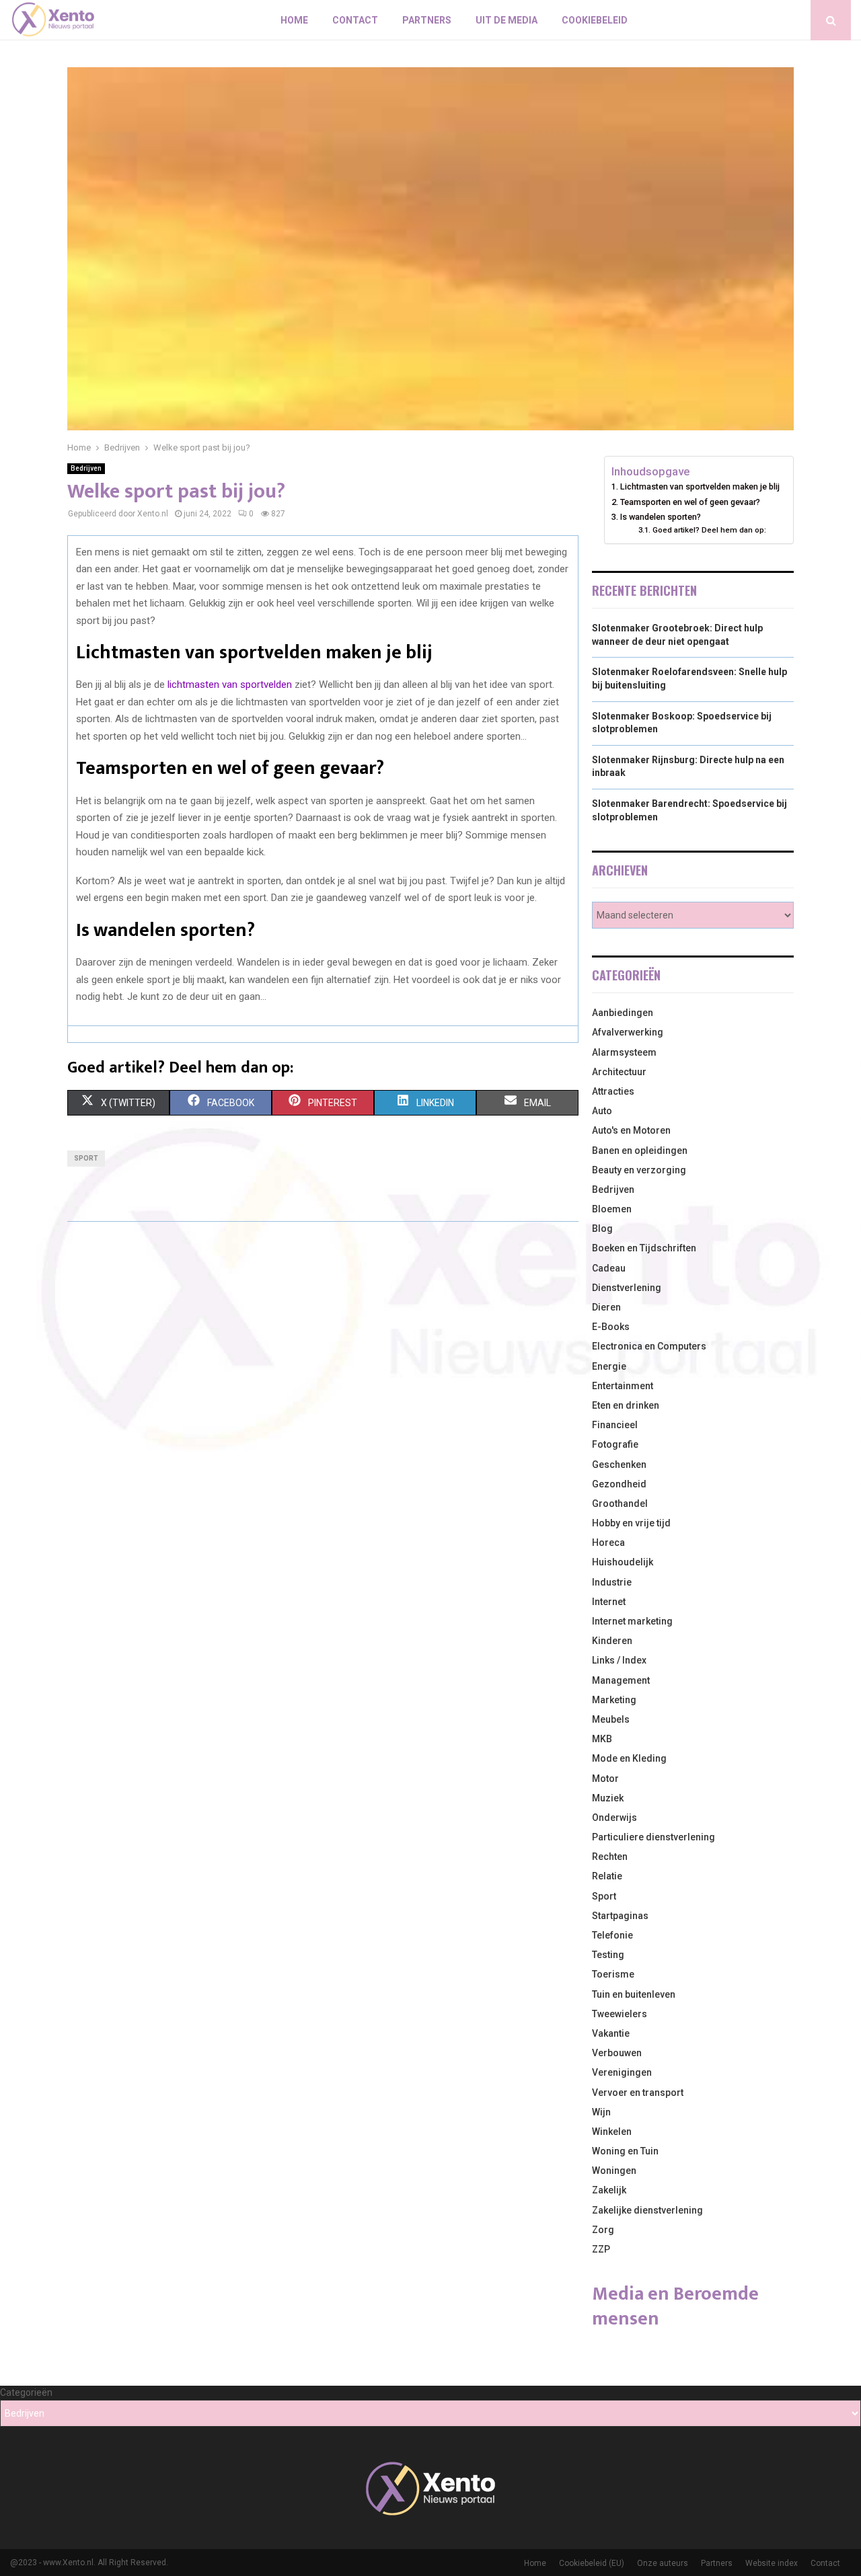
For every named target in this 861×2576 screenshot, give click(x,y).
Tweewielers (620, 2014)
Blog (602, 1228)
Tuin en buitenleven (634, 1994)
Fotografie (615, 1444)
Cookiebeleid (595, 20)
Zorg (603, 2230)
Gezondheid (619, 1484)
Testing (608, 1955)
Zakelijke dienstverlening (647, 2210)
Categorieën (26, 2392)
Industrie (612, 1582)
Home (294, 20)
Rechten (610, 1857)
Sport (604, 1896)
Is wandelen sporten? (661, 517)
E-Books (611, 1327)
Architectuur (619, 1072)
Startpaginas (620, 1916)
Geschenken (619, 1465)
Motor (605, 1779)
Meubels (611, 1719)
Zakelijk (609, 2190)
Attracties (613, 1091)
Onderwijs (614, 1818)
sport (86, 1158)
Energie (609, 1366)
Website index (772, 2563)
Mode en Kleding (629, 1758)
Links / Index (619, 1660)
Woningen (614, 2171)
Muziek (608, 1798)
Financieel (615, 1425)
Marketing (614, 1700)
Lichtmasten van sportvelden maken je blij (700, 486)
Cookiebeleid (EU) (592, 2563)
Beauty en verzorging (639, 1170)
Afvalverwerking (628, 1032)
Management (621, 1680)
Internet (609, 1602)
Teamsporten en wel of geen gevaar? (690, 502)
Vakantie (611, 2033)
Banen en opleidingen (640, 1150)
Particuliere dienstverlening (653, 1837)
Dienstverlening (627, 1288)
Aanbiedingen (623, 1013)
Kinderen (612, 1641)
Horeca (608, 1543)
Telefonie (612, 1935)
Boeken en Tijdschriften (644, 1248)
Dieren (606, 1307)
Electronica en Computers (649, 1346)
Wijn (601, 2112)
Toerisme (613, 1974)
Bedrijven (86, 468)
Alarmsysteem (624, 1052)
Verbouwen (617, 2053)
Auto (602, 1111)
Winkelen (612, 2132)
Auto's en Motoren (631, 1130)
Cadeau (609, 1268)
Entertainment (623, 1386)
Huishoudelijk (623, 1562)
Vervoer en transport (638, 2093)
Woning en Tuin (625, 2151)
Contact (355, 20)
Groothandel (620, 1504)
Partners (427, 20)
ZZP (601, 2249)
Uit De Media (507, 20)
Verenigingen (622, 2072)
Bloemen (612, 1209)
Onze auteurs (663, 2563)
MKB (602, 1739)
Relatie (607, 1876)
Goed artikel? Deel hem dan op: (709, 530)
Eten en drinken (626, 1405)
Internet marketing (632, 1621)
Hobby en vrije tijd (631, 1523)
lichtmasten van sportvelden (230, 685)
